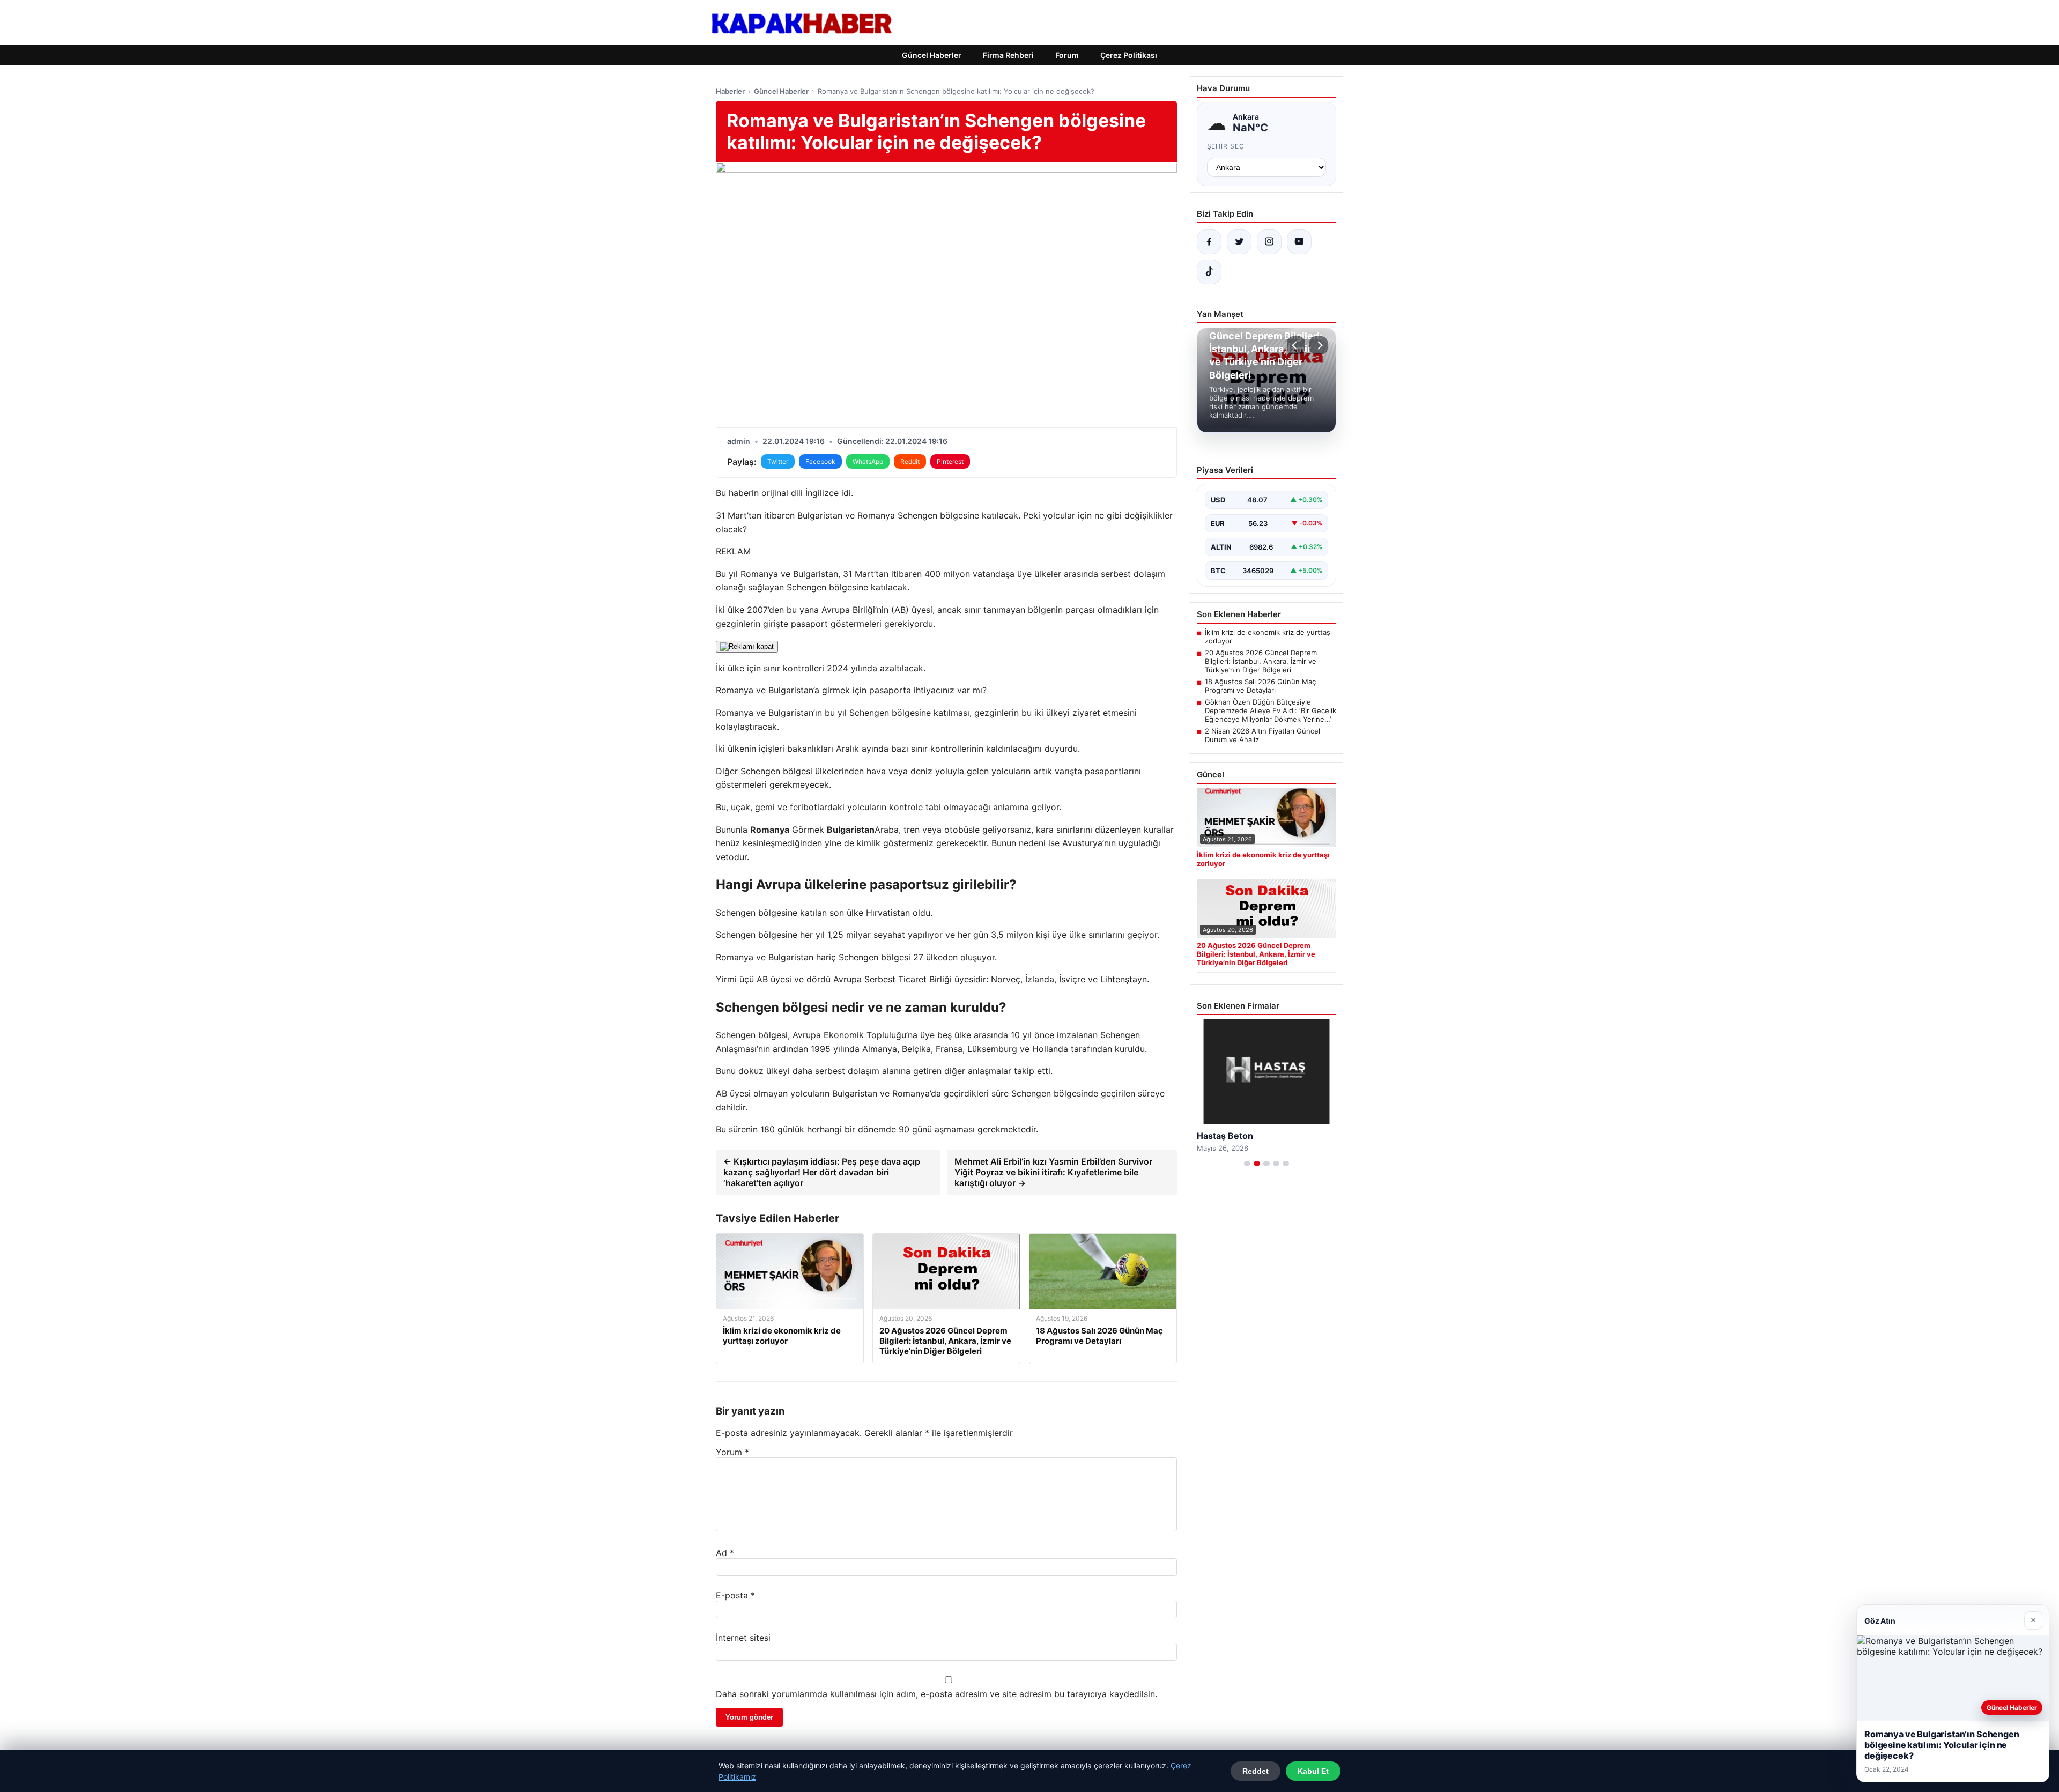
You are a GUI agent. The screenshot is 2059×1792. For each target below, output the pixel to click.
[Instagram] (1269, 242)
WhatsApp (868, 461)
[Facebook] (1209, 242)
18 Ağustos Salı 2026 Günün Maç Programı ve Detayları (1260, 686)
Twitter (778, 461)
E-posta (735, 1595)
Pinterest (950, 461)
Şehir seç (1226, 146)
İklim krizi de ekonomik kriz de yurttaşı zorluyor (1268, 636)
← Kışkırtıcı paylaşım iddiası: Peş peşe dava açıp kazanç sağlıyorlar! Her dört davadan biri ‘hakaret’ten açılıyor (822, 1172)
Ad (725, 1553)
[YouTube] (1299, 242)
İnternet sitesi (743, 1638)
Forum (1067, 55)
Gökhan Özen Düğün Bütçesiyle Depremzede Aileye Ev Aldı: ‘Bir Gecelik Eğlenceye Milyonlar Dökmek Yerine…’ (1271, 710)
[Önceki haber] (1296, 345)
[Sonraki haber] (1319, 345)
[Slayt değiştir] (1247, 1164)
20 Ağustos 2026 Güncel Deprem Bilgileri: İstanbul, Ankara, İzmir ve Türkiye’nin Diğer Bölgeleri (1261, 661)
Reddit (910, 461)
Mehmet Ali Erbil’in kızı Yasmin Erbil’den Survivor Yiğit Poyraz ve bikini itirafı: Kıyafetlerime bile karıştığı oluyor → (1053, 1172)
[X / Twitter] (1239, 242)
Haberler (730, 91)
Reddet (1256, 1771)
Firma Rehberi (1008, 55)
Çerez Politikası (1129, 55)
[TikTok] (1209, 272)
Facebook (820, 461)
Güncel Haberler (932, 55)
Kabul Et (1313, 1771)
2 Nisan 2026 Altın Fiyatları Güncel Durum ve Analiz (1262, 735)
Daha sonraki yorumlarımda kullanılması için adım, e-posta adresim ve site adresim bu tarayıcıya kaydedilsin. (936, 1694)
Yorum (732, 1452)
